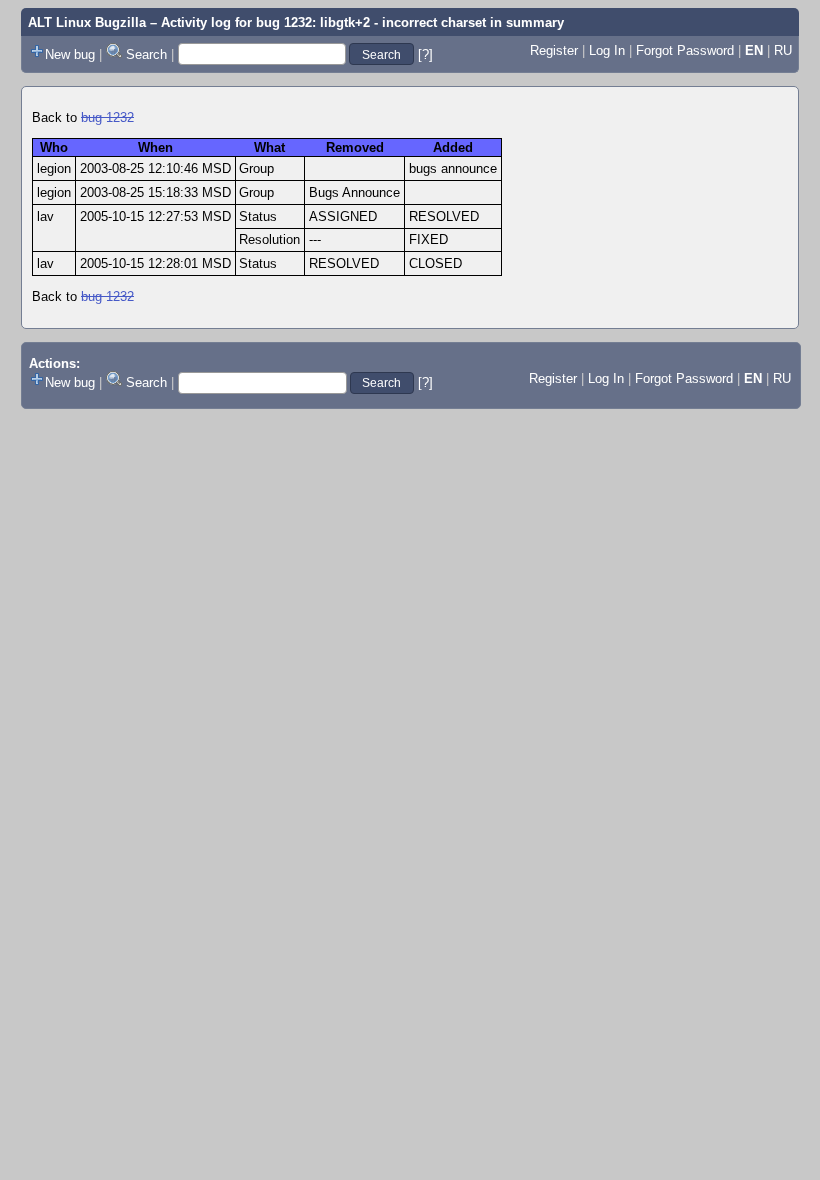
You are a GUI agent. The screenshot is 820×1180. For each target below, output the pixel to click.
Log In (607, 50)
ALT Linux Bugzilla (87, 22)
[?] (425, 54)
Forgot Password (685, 50)
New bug (70, 54)
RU (783, 50)
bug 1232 (107, 117)
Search (146, 54)
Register (554, 50)
